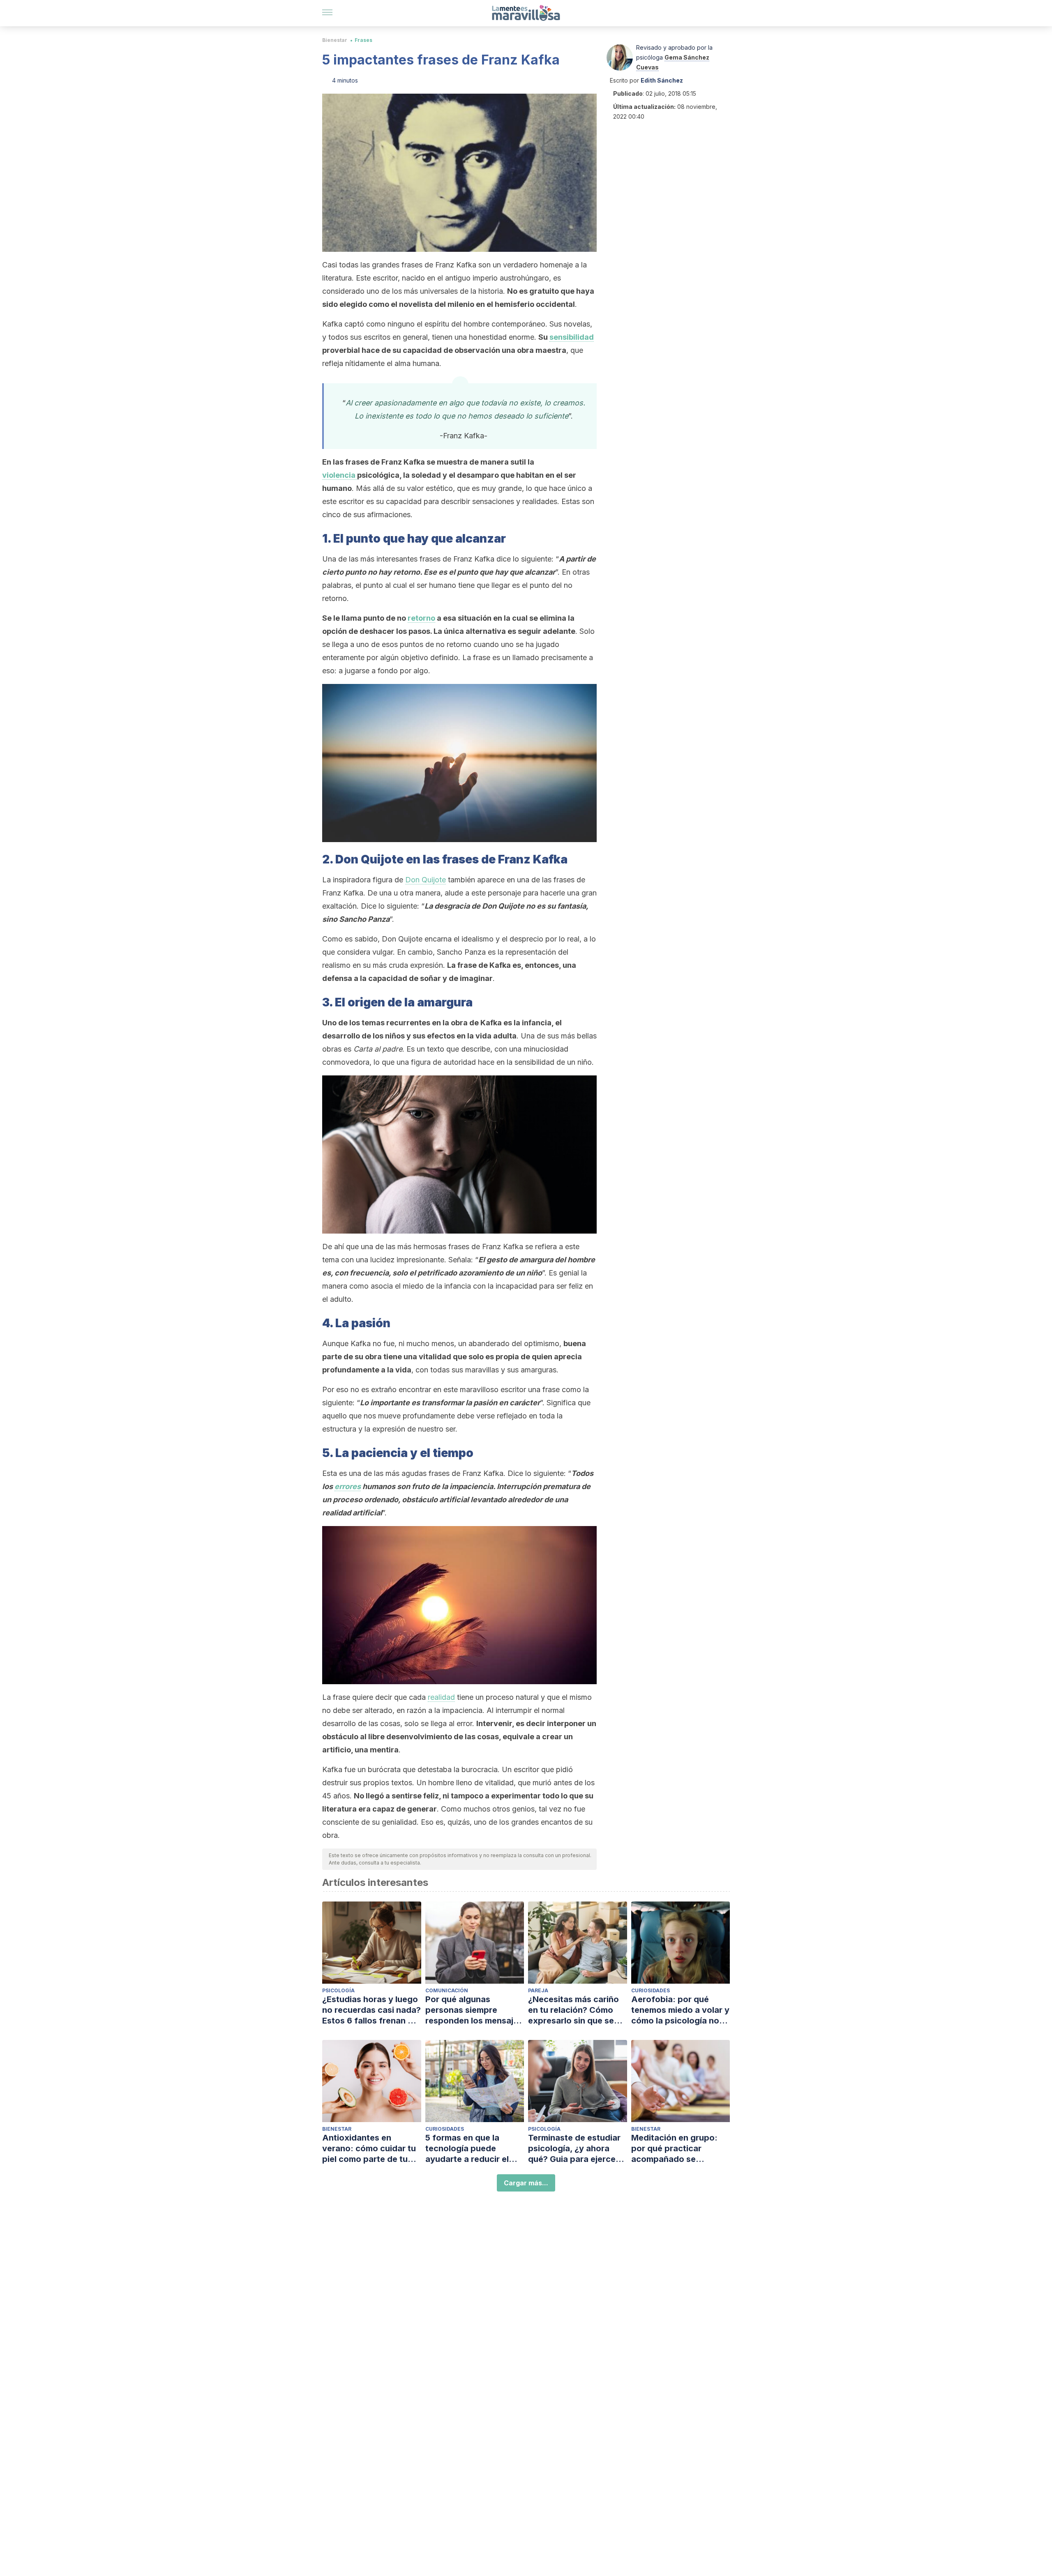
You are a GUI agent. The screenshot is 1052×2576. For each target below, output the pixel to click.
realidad (441, 1697)
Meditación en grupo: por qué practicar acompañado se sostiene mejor (674, 2149)
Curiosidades (651, 1990)
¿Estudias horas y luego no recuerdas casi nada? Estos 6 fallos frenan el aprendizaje (371, 2010)
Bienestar (335, 40)
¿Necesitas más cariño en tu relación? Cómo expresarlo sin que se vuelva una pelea (573, 2010)
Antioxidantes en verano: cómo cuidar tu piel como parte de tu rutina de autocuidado (369, 2149)
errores (348, 1486)
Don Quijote (426, 880)
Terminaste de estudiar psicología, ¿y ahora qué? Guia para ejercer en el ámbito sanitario (574, 2149)
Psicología (338, 1990)
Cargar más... (526, 2183)
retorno (421, 618)
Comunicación (447, 1990)
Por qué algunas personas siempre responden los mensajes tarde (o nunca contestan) (474, 2010)
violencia (340, 475)
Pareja (538, 1990)
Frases (363, 40)
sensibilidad (572, 337)
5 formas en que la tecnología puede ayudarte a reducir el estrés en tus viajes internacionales (467, 2149)
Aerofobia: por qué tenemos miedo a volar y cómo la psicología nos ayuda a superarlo (680, 2010)
